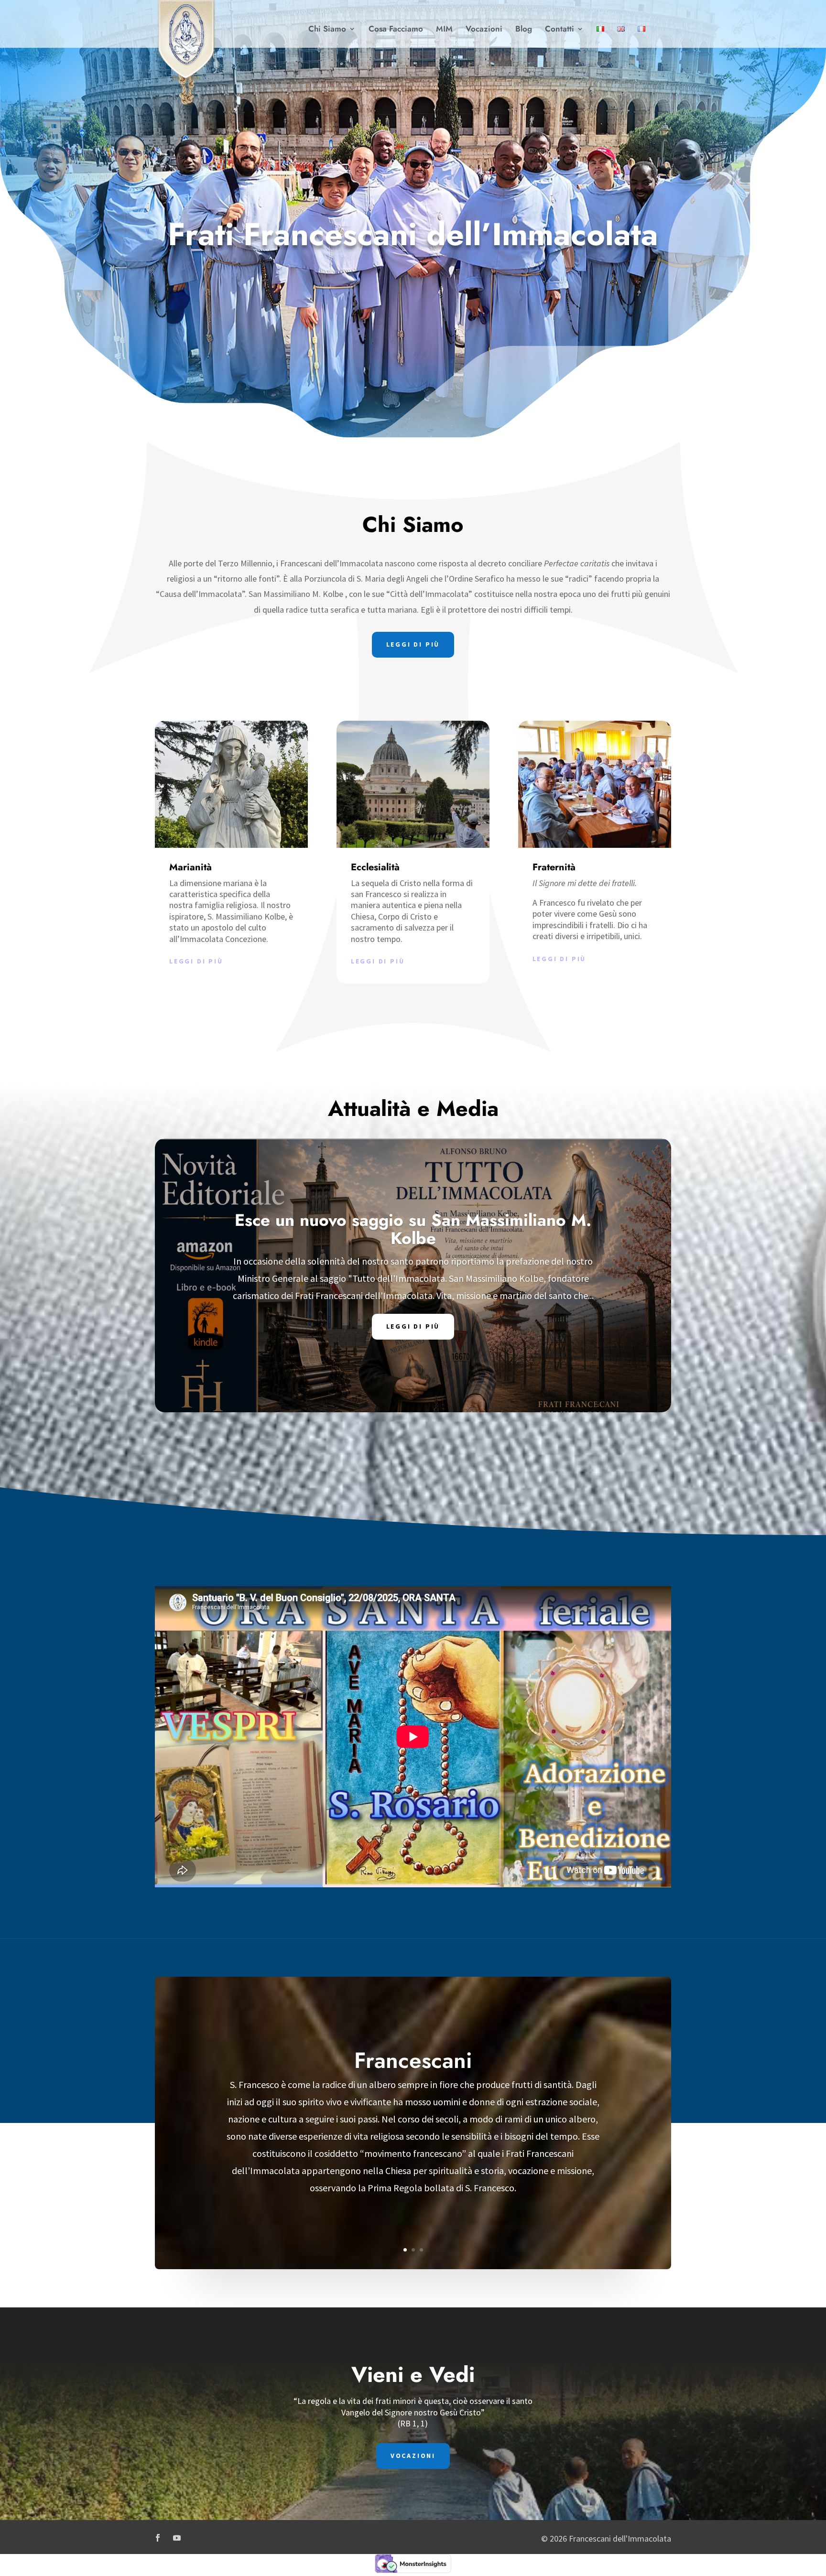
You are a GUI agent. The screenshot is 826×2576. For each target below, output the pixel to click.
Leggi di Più (413, 1326)
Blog (524, 30)
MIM (444, 30)
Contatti (560, 30)
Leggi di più (196, 961)
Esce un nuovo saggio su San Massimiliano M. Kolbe (413, 1229)
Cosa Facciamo (396, 30)
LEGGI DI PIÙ (413, 644)
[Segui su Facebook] (158, 2538)
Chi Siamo (327, 30)
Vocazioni (484, 30)
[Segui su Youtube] (177, 2538)
